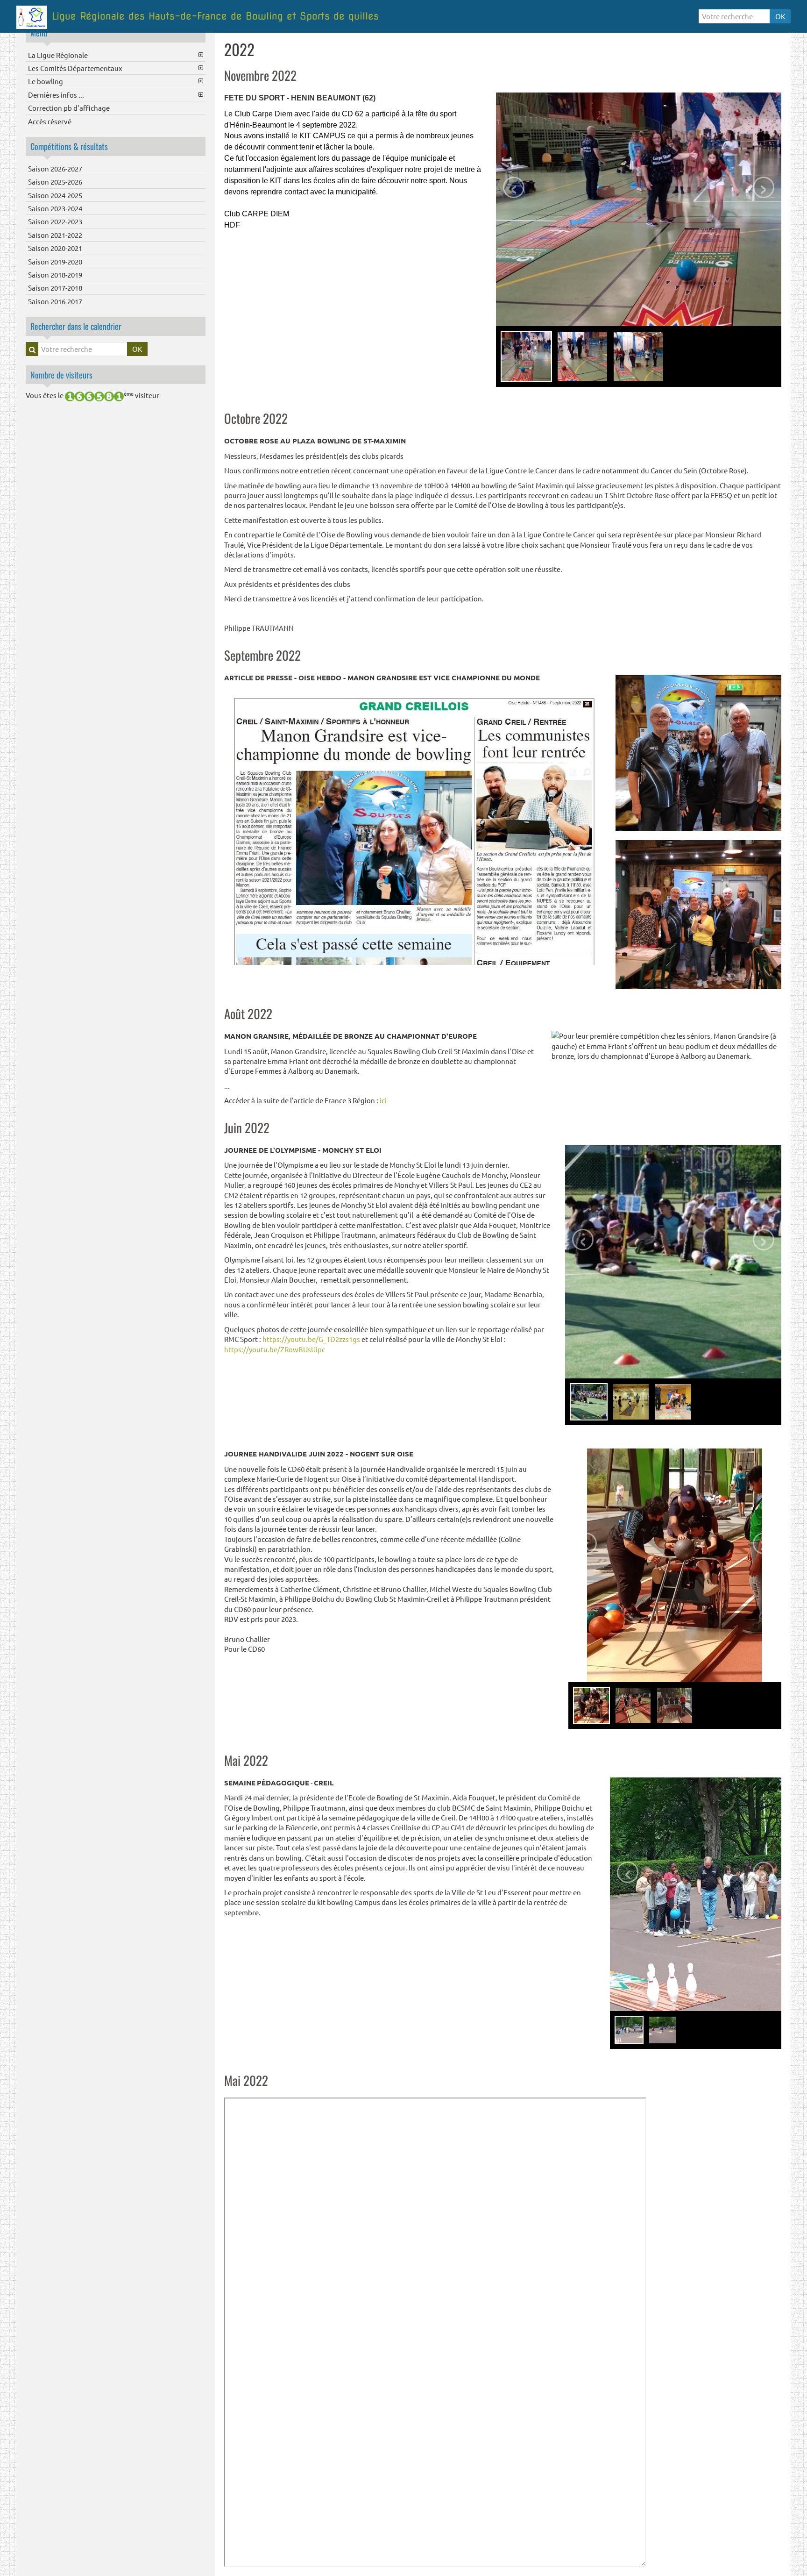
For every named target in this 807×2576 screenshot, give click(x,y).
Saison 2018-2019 (55, 275)
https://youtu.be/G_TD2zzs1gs (311, 1339)
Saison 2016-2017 (55, 301)
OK (780, 16)
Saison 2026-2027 (55, 168)
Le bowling (46, 81)
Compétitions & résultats (69, 146)
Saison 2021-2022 (55, 235)
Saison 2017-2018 (55, 288)
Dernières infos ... (56, 95)
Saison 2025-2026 (55, 182)
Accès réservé (50, 121)
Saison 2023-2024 (55, 208)
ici (383, 1100)
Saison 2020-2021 (55, 248)
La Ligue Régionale (58, 55)
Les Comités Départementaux (75, 68)
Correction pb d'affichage (69, 108)
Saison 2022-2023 (55, 221)
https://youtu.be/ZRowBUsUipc (275, 1349)
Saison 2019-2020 (55, 261)
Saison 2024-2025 (55, 195)
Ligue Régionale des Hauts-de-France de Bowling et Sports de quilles (215, 16)
